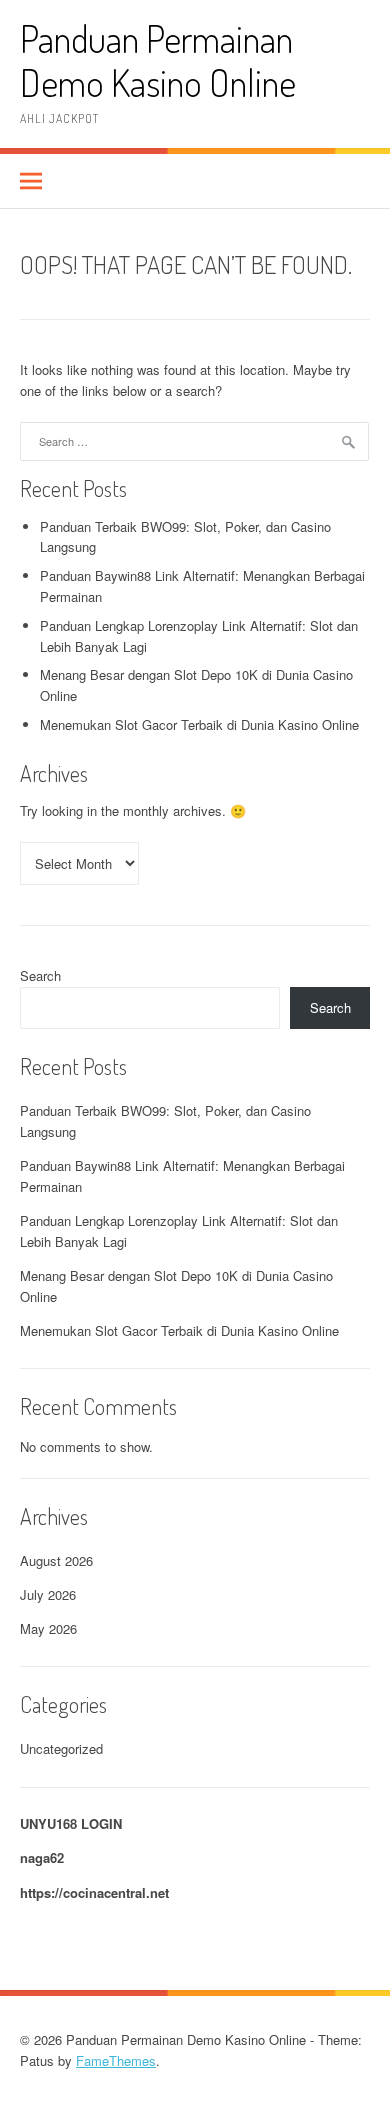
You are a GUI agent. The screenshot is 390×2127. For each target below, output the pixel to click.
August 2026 (56, 1560)
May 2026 (48, 1628)
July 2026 (48, 1594)
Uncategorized (61, 1748)
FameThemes (116, 2060)
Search (40, 975)
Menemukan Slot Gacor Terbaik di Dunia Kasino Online (199, 724)
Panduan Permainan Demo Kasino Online (158, 60)
